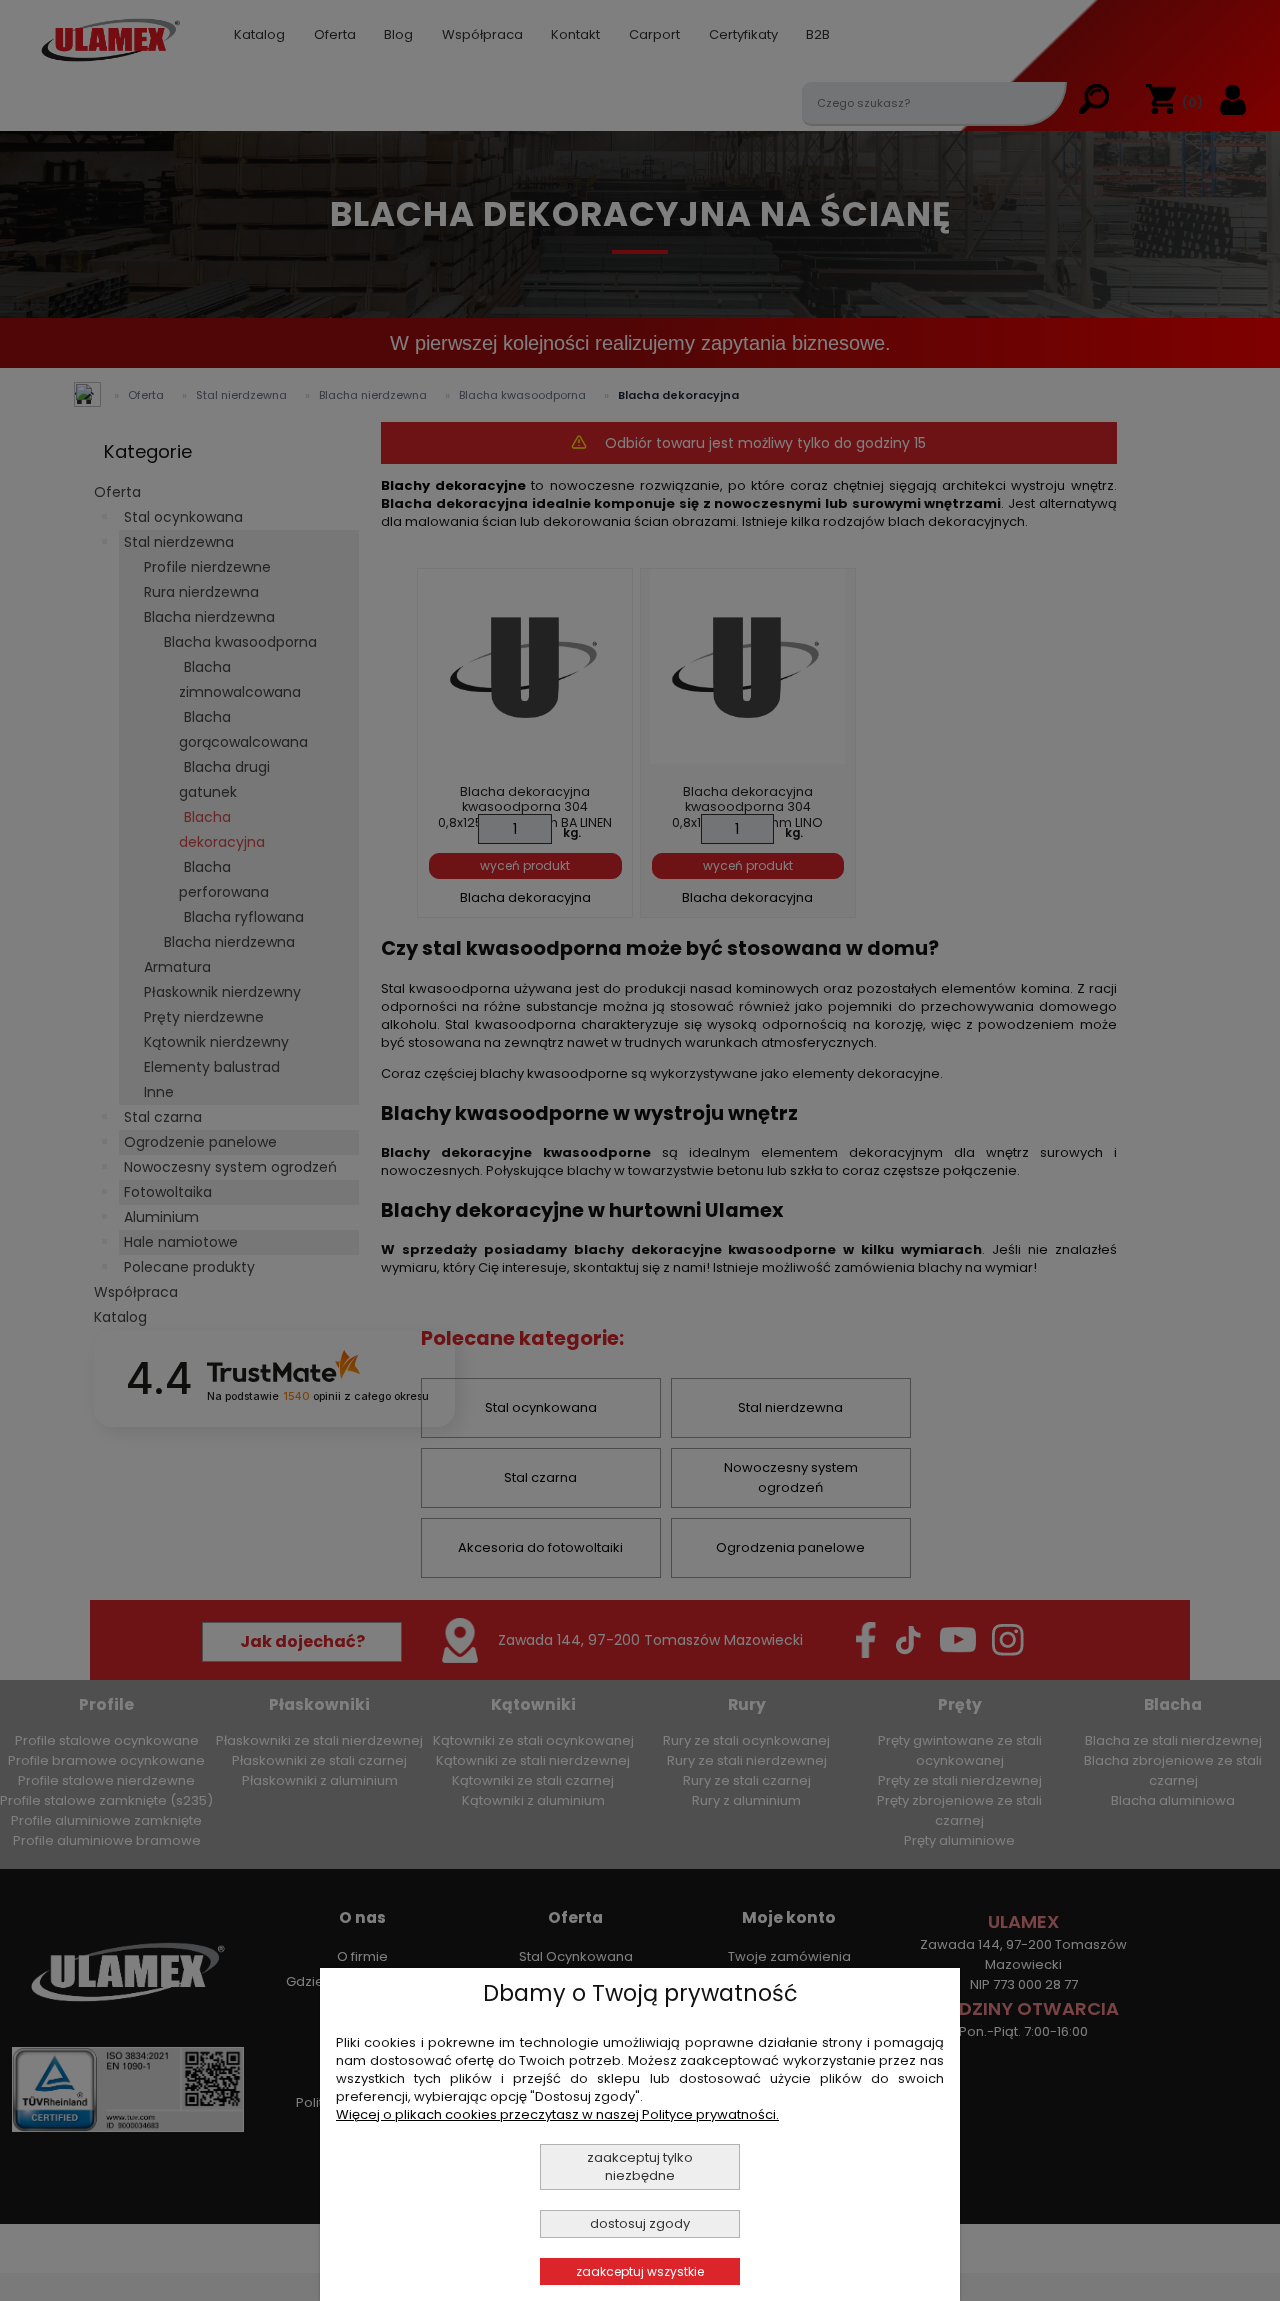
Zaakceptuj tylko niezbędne (640, 2166)
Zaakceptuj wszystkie (640, 2271)
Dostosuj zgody (640, 2223)
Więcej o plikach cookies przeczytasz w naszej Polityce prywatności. (557, 2114)
